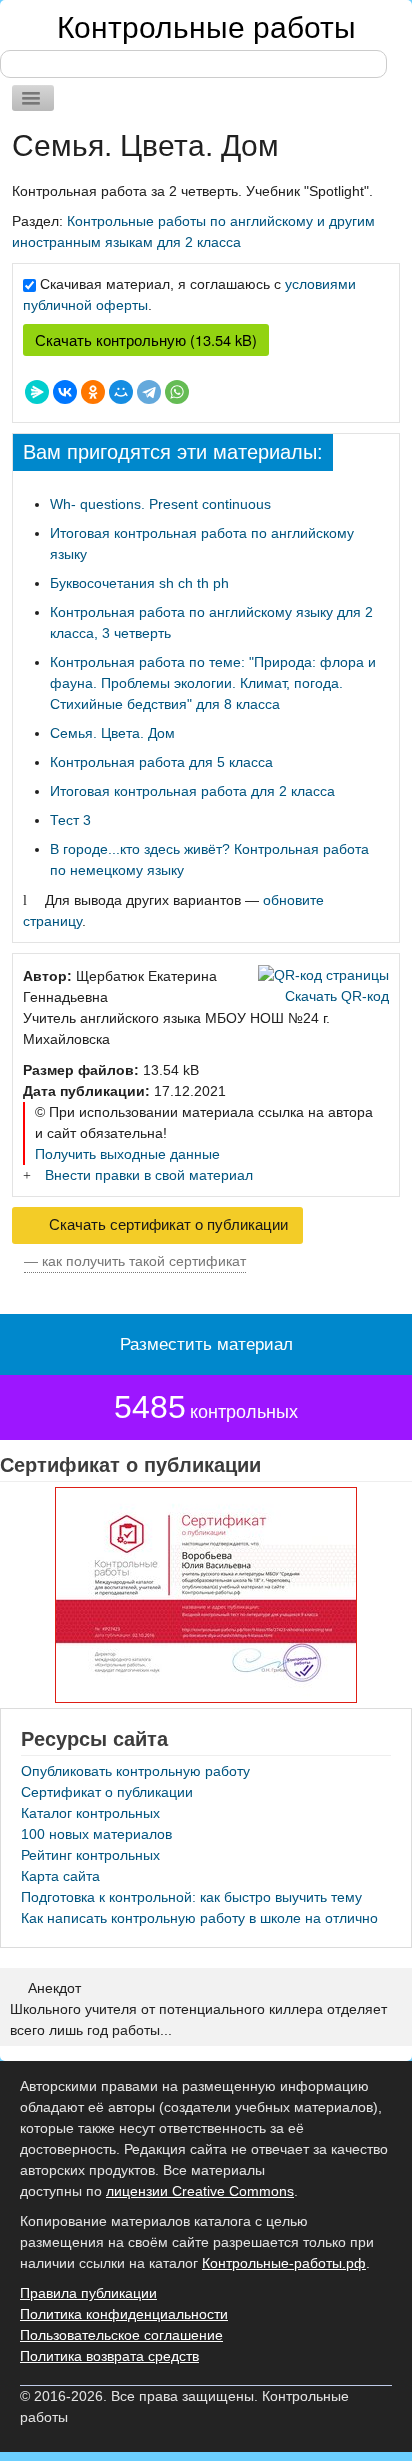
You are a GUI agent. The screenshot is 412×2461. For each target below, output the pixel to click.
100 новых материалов (96, 1834)
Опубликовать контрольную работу (135, 1771)
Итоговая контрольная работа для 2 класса (192, 791)
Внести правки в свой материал (149, 1175)
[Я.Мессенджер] (37, 392)
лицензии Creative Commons (200, 2191)
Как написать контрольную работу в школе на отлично (199, 1918)
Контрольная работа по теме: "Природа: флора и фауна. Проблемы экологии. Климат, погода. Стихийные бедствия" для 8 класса (213, 683)
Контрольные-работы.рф (284, 2263)
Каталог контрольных (90, 1813)
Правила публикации (88, 2293)
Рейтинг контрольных (90, 1855)
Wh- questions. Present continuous (160, 504)
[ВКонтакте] (65, 392)
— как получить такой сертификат (135, 1261)
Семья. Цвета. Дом (112, 733)
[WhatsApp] (177, 392)
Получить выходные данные (127, 1154)
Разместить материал (206, 1344)
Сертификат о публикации (107, 1792)
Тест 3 (70, 820)
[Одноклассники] (93, 392)
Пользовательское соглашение (121, 2335)
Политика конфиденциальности (124, 2314)
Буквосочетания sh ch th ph (139, 583)
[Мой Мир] (121, 392)
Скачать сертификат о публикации (166, 1225)
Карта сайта (60, 1876)
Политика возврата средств (109, 2356)
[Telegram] (149, 392)
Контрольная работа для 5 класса (161, 762)
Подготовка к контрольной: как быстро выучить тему (191, 1897)
